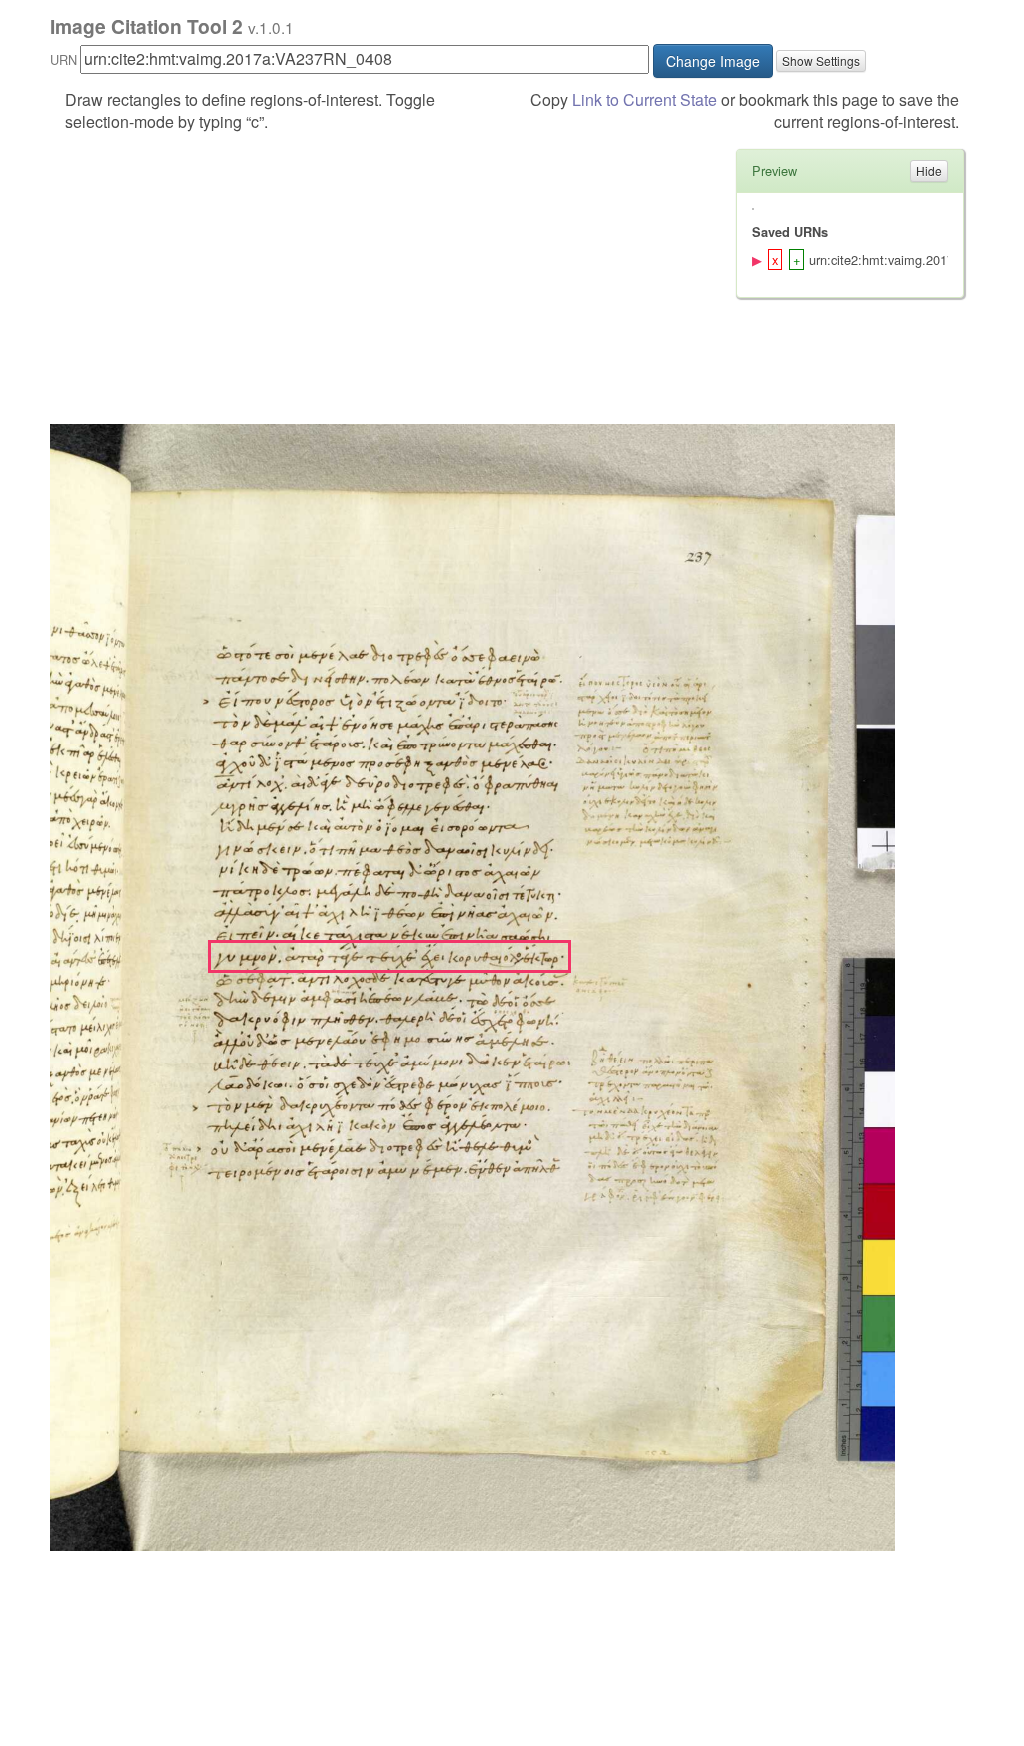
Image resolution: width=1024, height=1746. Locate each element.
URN (63, 59)
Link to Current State (644, 99)
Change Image (713, 61)
